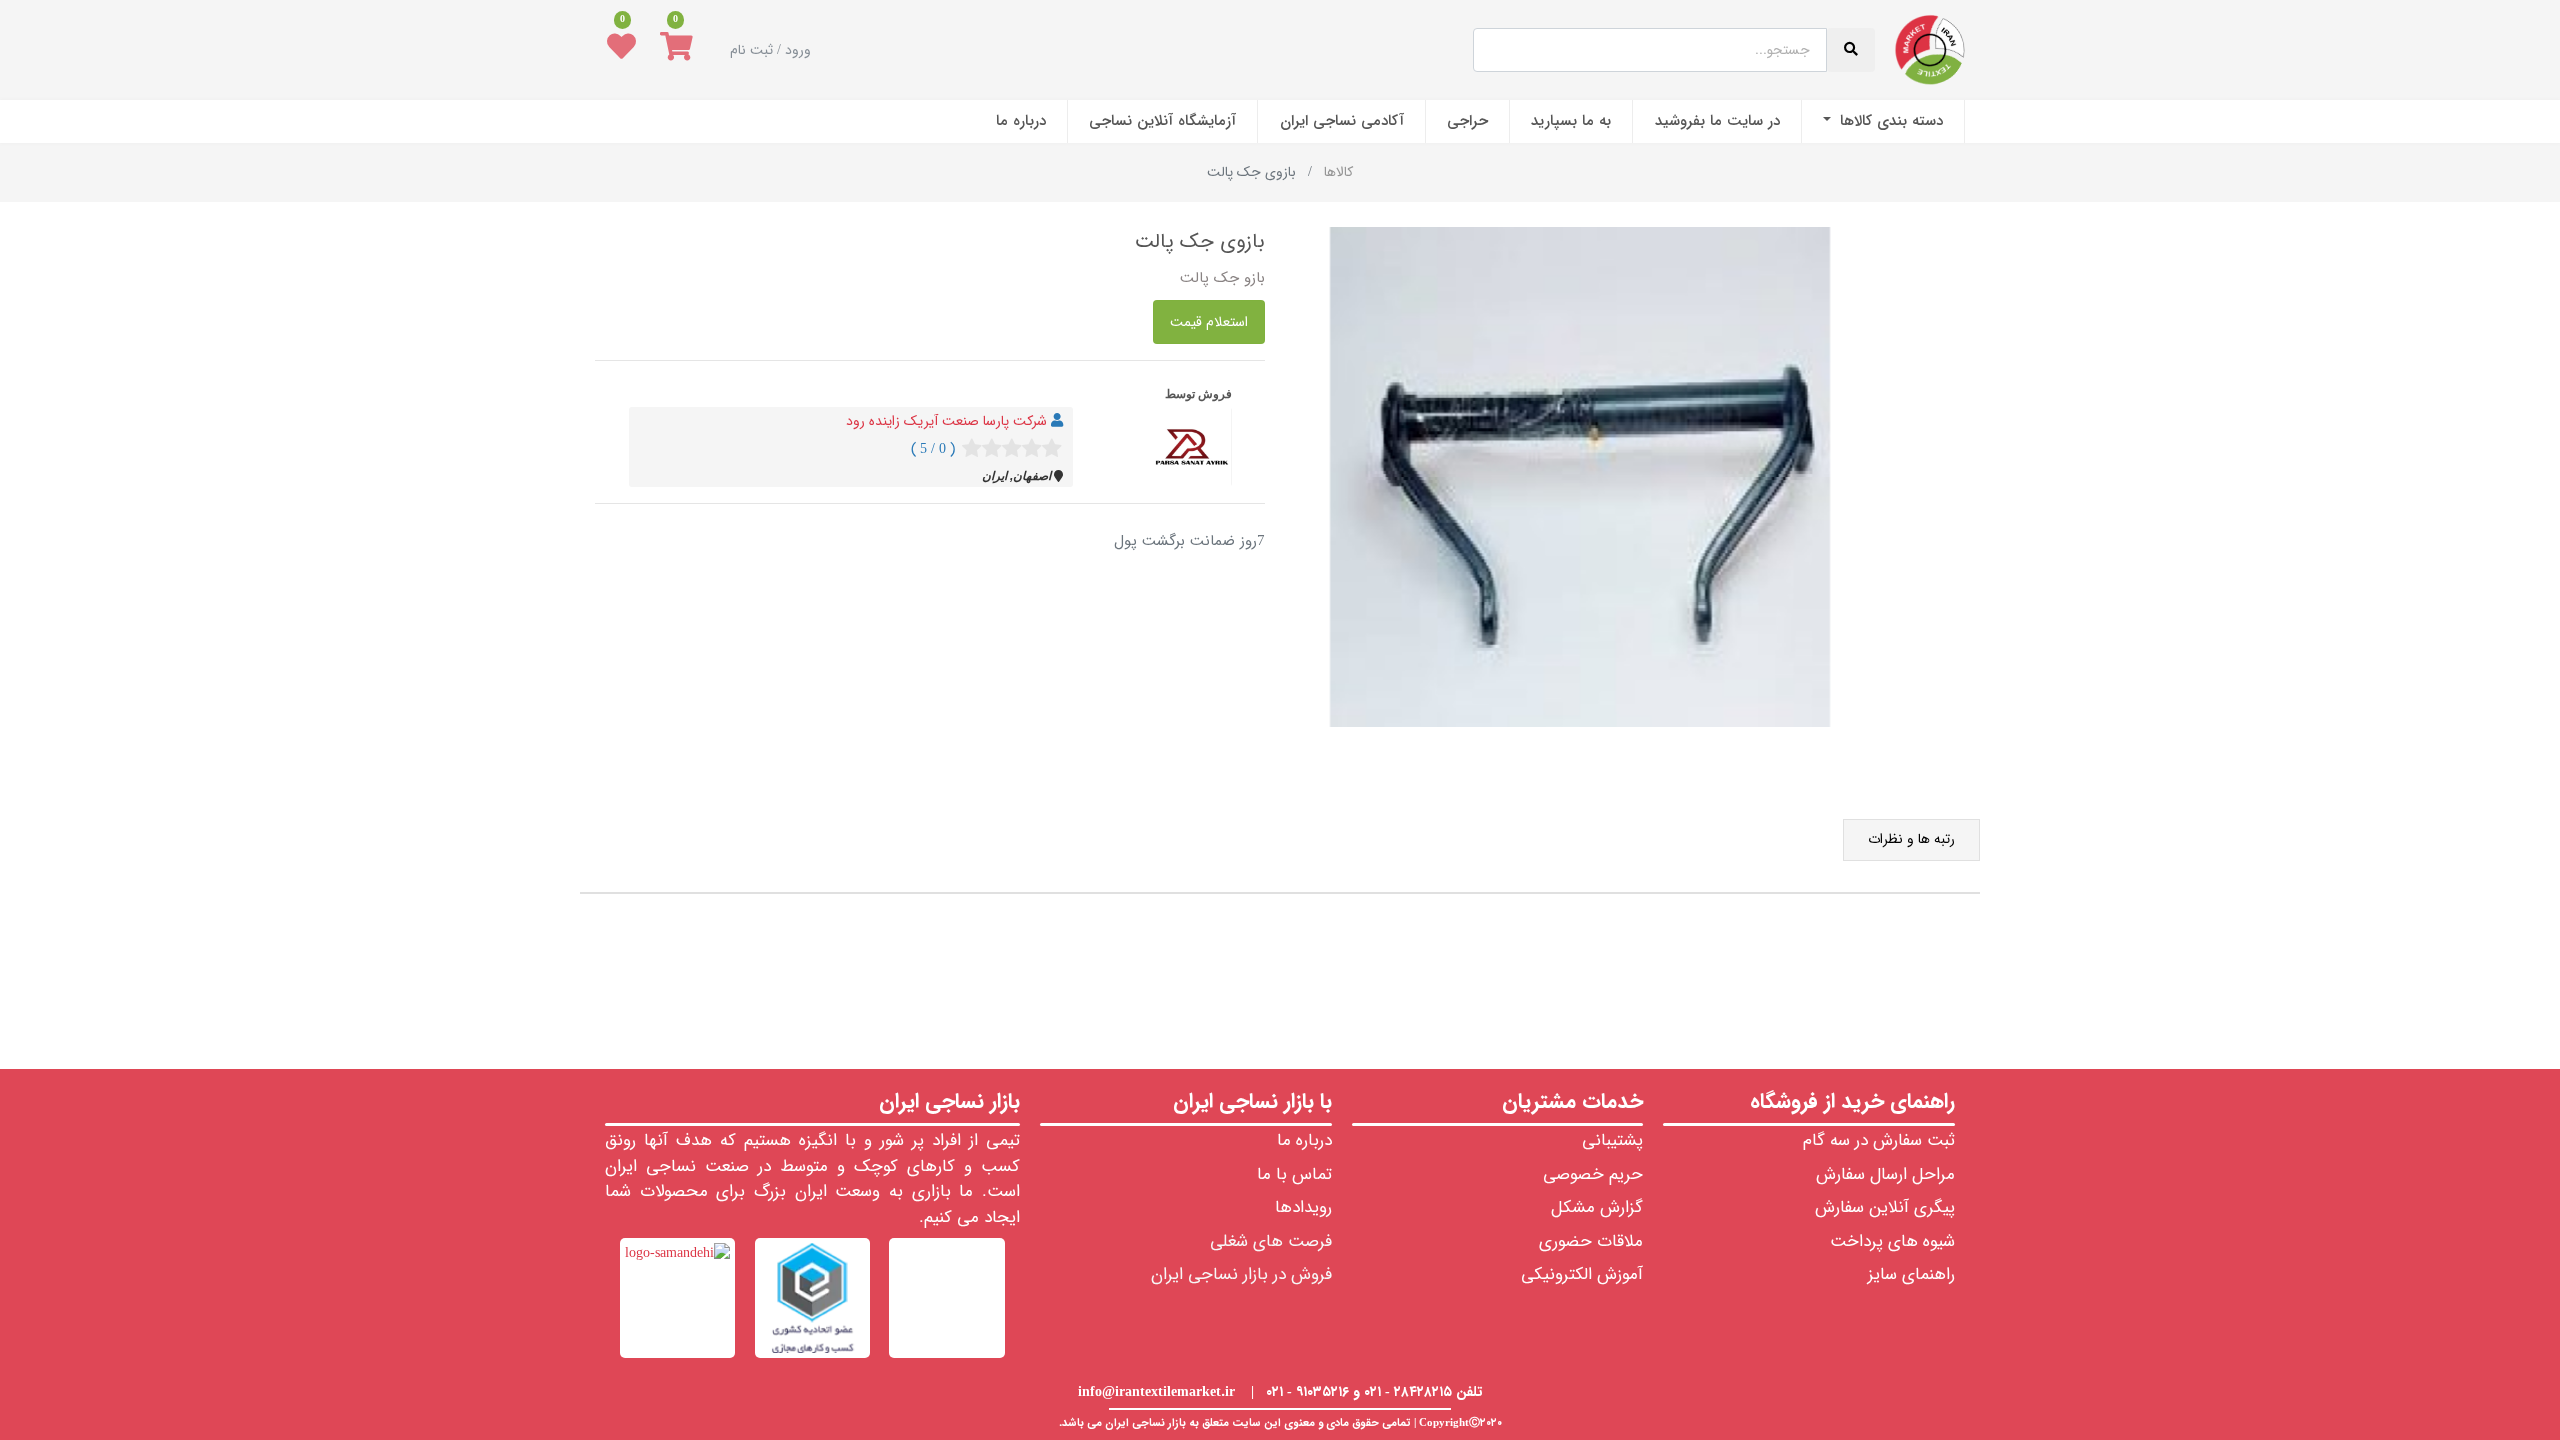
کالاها (1338, 172)
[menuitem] (1883, 121)
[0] (676, 50)
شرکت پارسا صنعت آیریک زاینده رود (946, 421)
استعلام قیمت (1209, 322)
